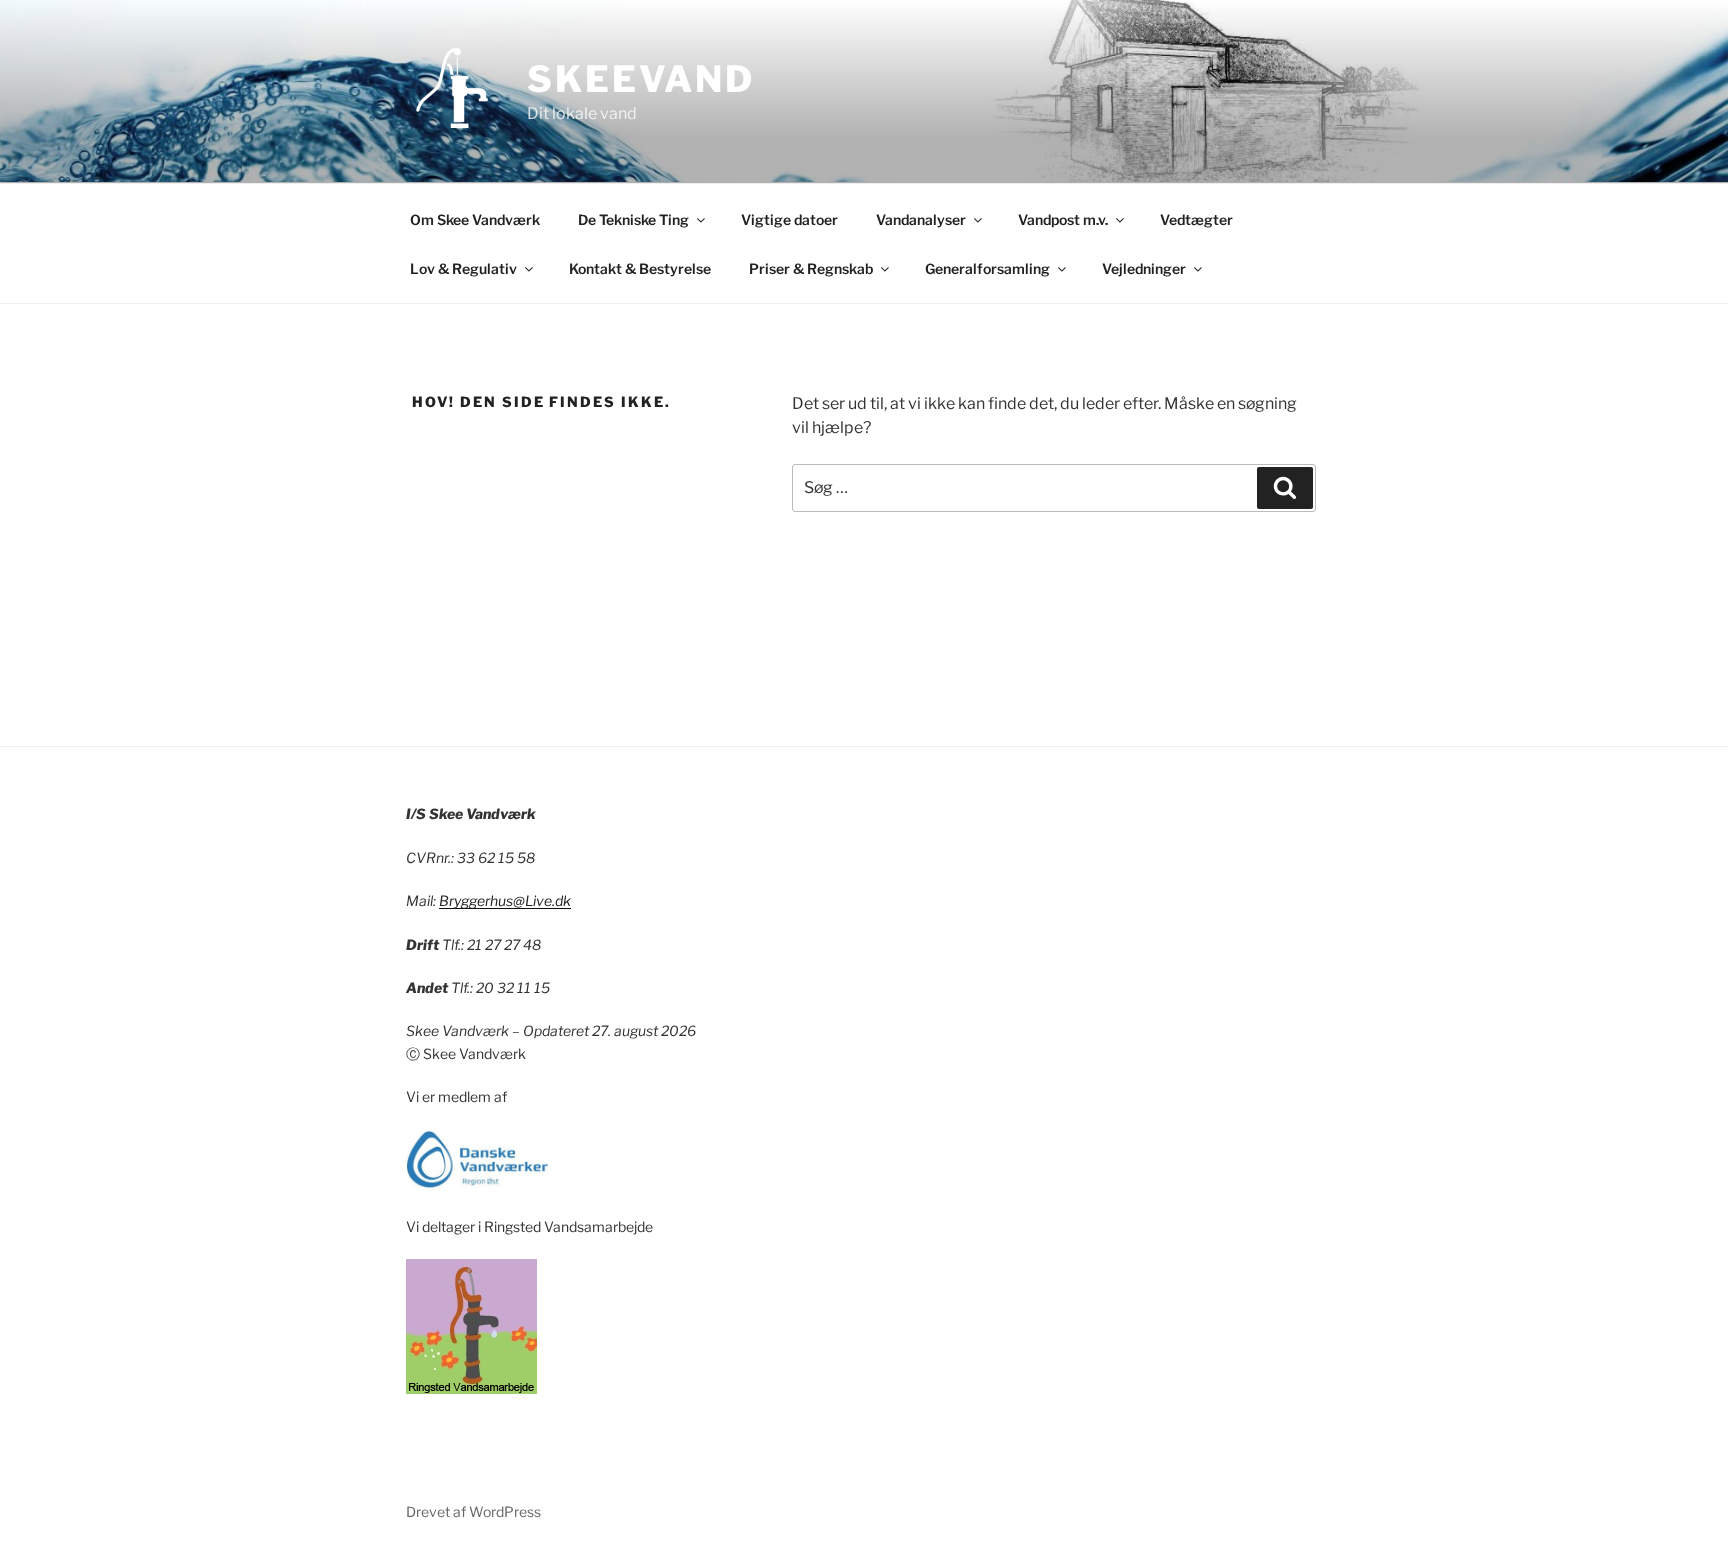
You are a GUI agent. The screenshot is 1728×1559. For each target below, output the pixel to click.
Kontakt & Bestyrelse (640, 268)
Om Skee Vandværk (475, 219)
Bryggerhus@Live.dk (505, 900)
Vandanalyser (921, 219)
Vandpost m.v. (1063, 219)
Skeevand (641, 79)
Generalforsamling (987, 268)
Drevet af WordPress (473, 1511)
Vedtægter (1196, 219)
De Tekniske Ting (633, 219)
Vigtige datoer (789, 219)
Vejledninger (1144, 268)
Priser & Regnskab (811, 268)
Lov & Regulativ (463, 268)
